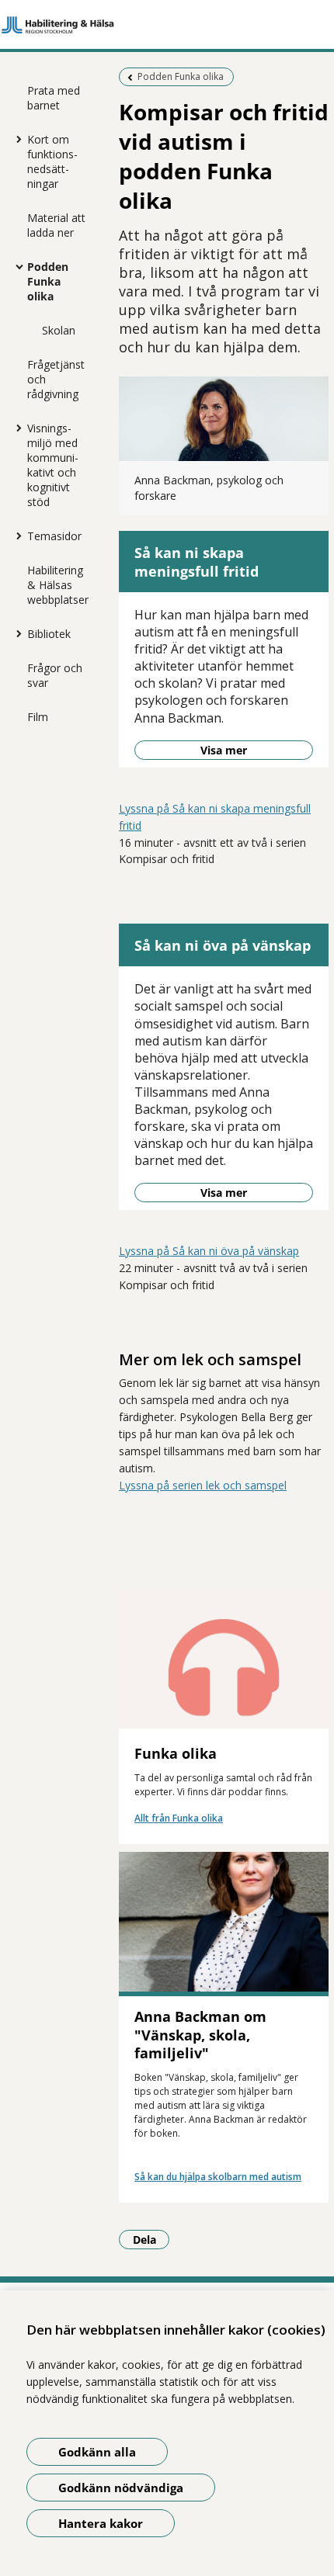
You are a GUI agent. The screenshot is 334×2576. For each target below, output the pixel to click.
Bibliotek (49, 634)
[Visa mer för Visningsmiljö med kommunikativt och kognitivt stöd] (16, 428)
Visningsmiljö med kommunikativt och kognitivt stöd (53, 465)
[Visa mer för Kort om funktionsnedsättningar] (16, 139)
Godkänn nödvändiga (121, 2488)
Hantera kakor (101, 2523)
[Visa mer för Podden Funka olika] (16, 266)
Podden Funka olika (48, 281)
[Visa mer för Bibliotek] (16, 633)
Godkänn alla (97, 2452)
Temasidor (54, 536)
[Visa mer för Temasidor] (16, 536)
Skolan (59, 330)
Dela (151, 2239)
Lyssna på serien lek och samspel (203, 1485)
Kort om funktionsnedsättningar (52, 161)
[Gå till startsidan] (167, 25)
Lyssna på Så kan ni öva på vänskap (209, 1251)
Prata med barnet (54, 98)
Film (38, 717)
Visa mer (224, 750)
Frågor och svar (55, 675)
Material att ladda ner (56, 225)
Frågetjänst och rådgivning (56, 379)
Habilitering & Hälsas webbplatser (58, 585)
